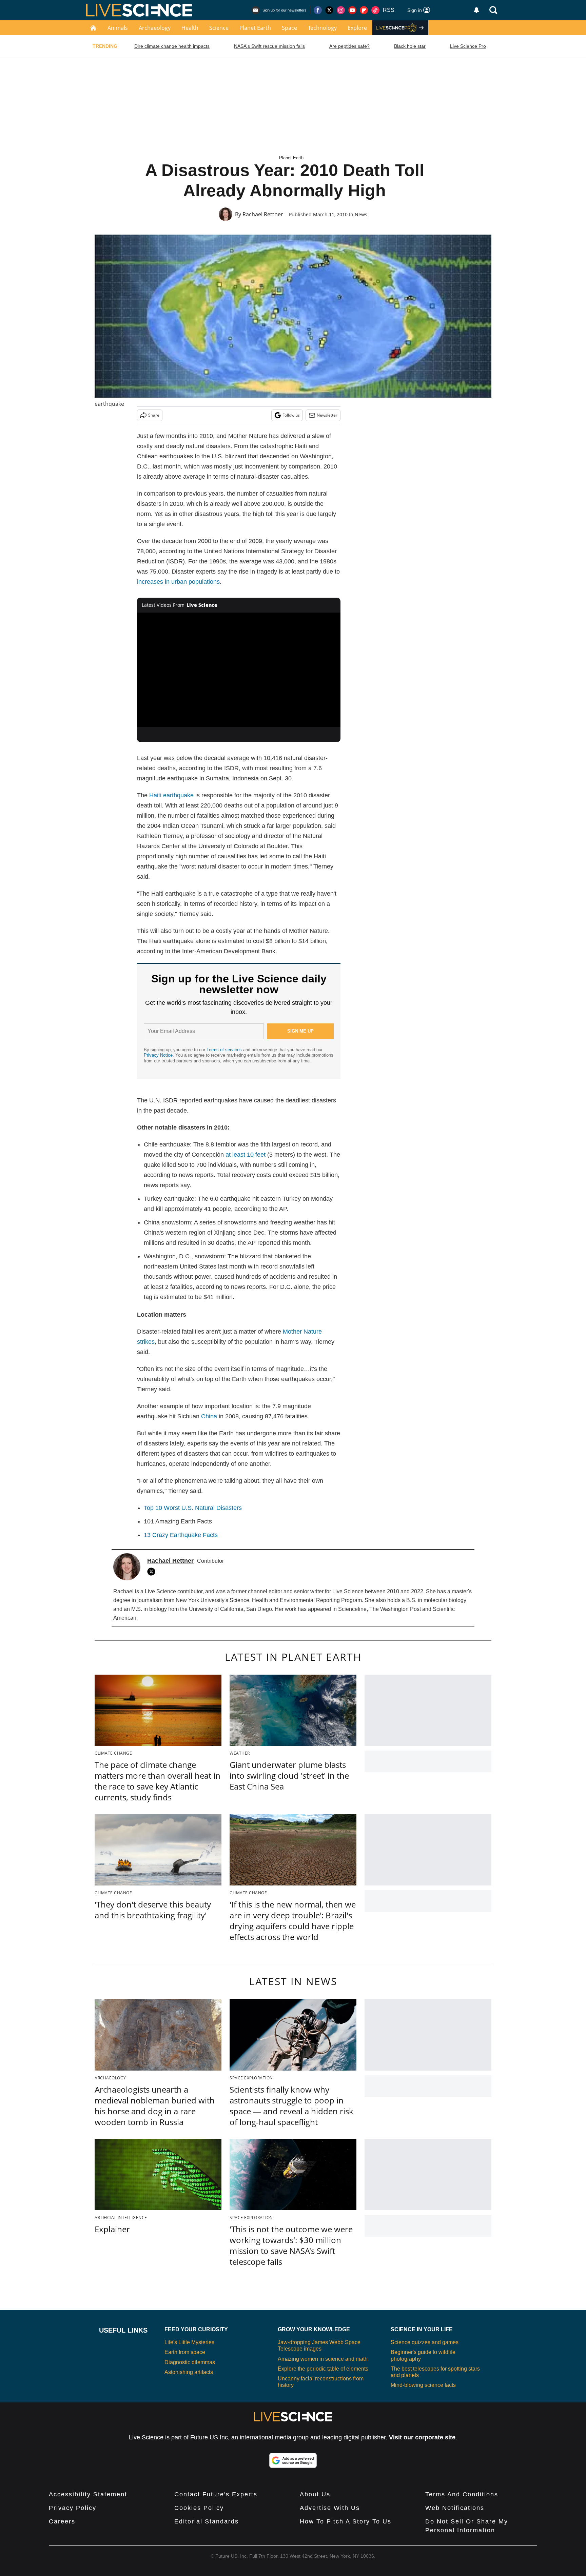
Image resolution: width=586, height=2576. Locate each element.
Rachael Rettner (263, 214)
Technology (322, 28)
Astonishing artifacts (189, 2372)
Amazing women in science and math (323, 2359)
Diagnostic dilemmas (190, 2362)
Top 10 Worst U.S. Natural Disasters (193, 1508)
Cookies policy (199, 2508)
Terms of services (225, 1050)
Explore (357, 28)
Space (289, 28)
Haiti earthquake (171, 795)
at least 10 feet (246, 1155)
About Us (315, 2494)
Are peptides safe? (349, 46)
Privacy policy (73, 2508)
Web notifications (455, 2508)
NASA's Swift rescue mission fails (269, 46)
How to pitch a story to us (346, 2521)
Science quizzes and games (425, 2342)
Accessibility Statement (88, 2494)
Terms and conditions (462, 2494)
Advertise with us (330, 2508)
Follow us (291, 415)
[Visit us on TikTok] (375, 10)
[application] (239, 670)
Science (219, 28)
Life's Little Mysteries (189, 2342)
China (209, 1416)
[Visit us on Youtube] (352, 10)
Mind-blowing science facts (423, 2385)
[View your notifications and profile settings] (476, 10)
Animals (118, 28)
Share (154, 415)
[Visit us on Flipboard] (364, 10)
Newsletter (327, 415)
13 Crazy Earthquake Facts (181, 1535)
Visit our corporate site (422, 2437)
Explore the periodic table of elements (323, 2369)
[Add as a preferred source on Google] (293, 2460)
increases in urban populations (178, 582)
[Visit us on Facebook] (318, 10)
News (361, 214)
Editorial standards (207, 2521)
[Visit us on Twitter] (329, 10)
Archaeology (155, 28)
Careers (62, 2521)
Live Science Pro (468, 46)
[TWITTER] (153, 1572)
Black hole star (410, 46)
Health (190, 28)
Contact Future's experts (216, 2494)
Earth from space (185, 2352)
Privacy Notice (158, 1055)
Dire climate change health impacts (172, 46)
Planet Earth (255, 28)
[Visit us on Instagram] (341, 10)
